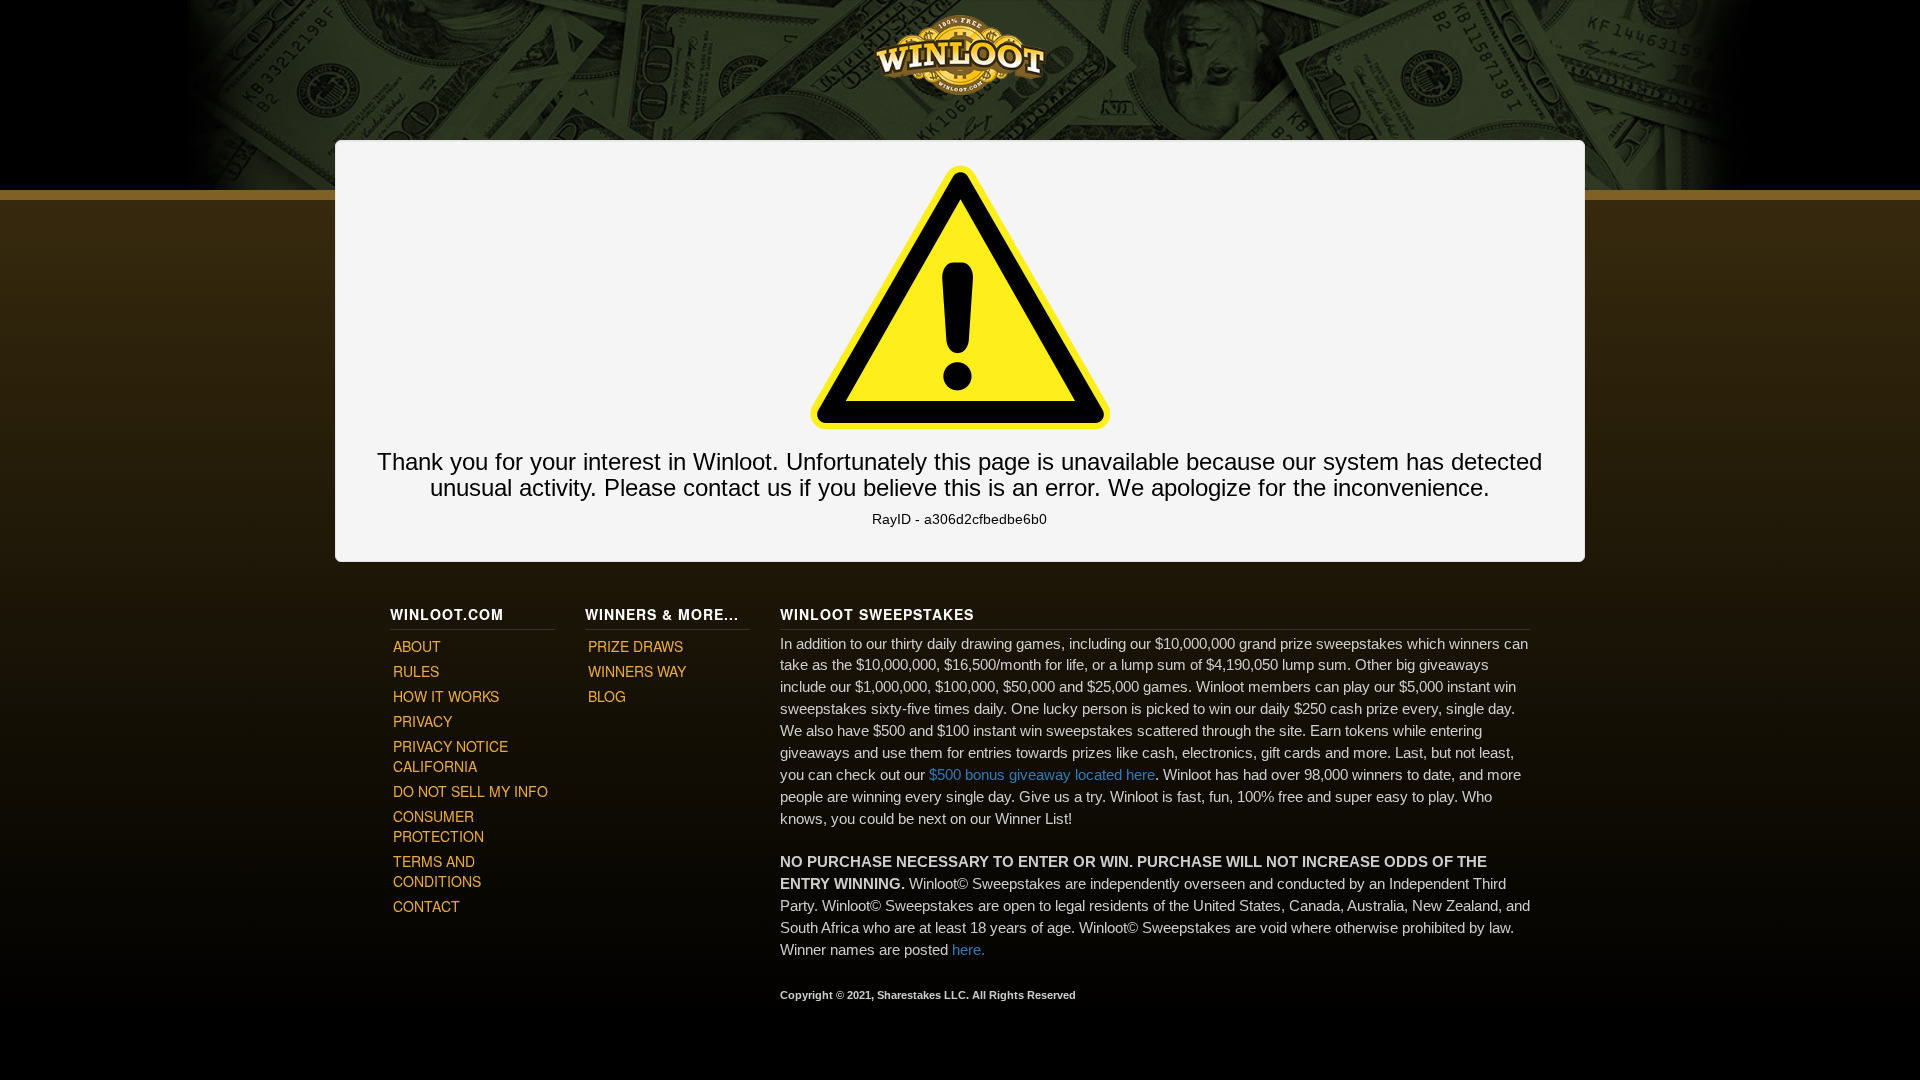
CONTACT (426, 906)
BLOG (607, 696)
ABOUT (417, 646)
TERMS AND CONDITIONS (437, 871)
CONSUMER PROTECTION (438, 826)
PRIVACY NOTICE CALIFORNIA (450, 756)
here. (968, 949)
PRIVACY (422, 721)
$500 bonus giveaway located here (1042, 774)
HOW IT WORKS (446, 696)
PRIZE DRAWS (635, 646)
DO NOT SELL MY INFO (470, 791)
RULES (416, 671)
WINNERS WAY (637, 671)
